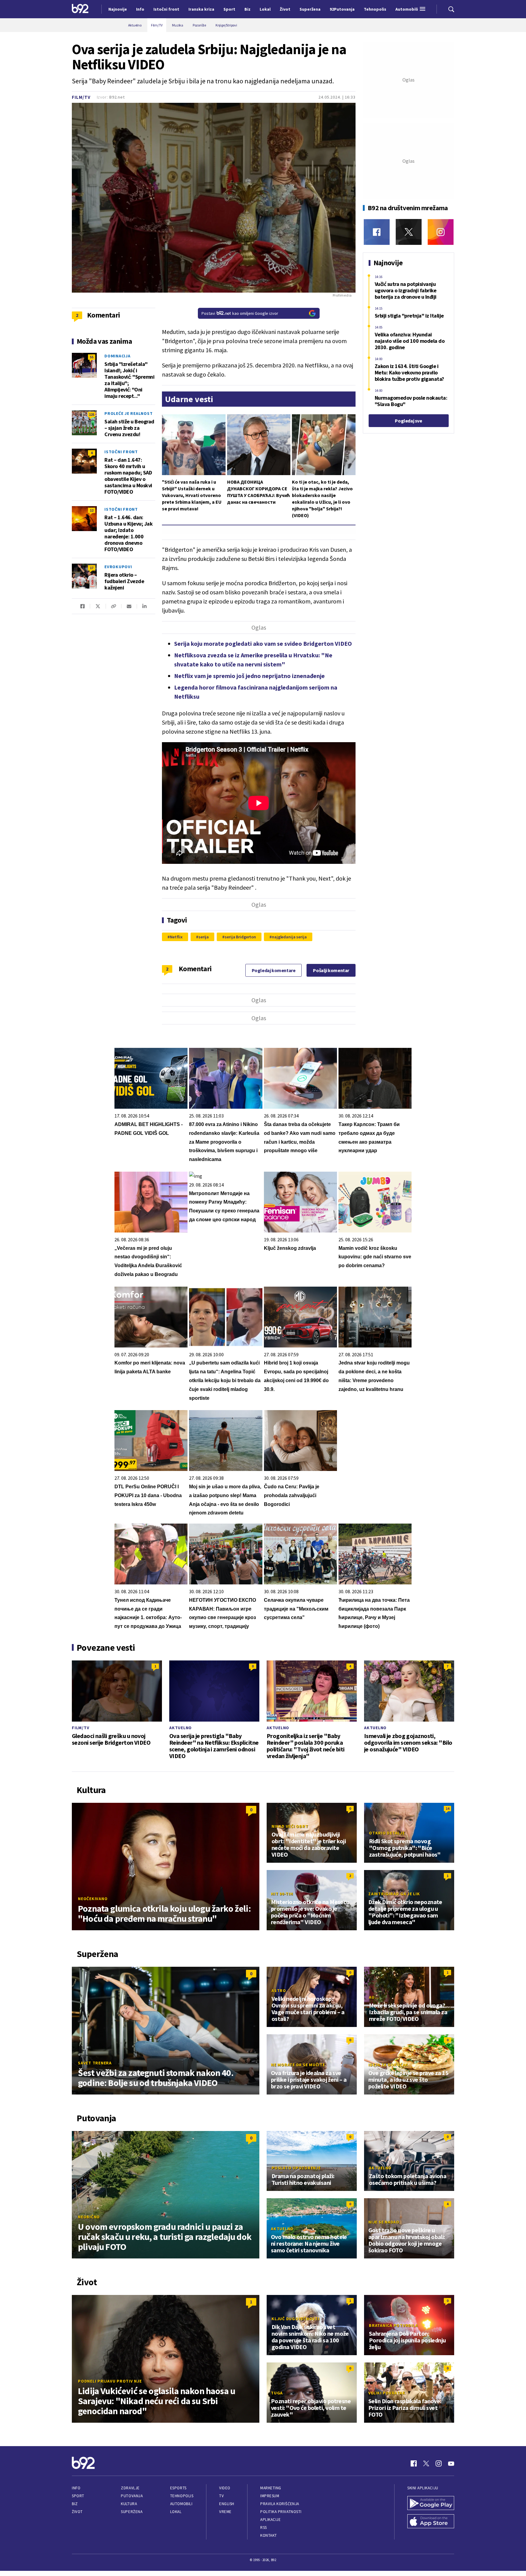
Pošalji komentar (331, 970)
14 (447, 1808)
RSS (264, 2527)
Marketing (271, 2488)
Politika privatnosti (281, 2512)
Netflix (176, 937)
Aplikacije (270, 2520)
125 (92, 414)
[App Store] (431, 2522)
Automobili (181, 2504)
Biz (75, 2504)
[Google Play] (431, 2504)
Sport (78, 2496)
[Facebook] (377, 232)
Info (76, 2488)
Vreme (225, 2512)
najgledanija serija (289, 937)
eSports (178, 2488)
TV (221, 2496)
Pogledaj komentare (274, 970)
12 (92, 510)
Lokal (176, 2512)
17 (92, 568)
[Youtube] (451, 2463)
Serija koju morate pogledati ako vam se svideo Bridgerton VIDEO (263, 643)
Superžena (132, 2512)
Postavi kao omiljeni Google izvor (240, 313)
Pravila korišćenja (280, 2504)
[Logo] (80, 9)
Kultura (129, 2504)
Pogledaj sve (408, 421)
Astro (279, 1990)
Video (225, 2488)
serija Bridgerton (240, 937)
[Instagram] (441, 232)
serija (204, 937)
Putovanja (132, 2496)
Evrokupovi (118, 567)
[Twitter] (409, 232)
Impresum (270, 2496)
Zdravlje (130, 2488)
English (227, 2504)
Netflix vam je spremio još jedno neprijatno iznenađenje (249, 676)
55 (92, 357)
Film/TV (81, 97)
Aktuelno (181, 1728)
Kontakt (269, 2535)
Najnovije (118, 9)
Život (77, 2512)
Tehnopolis (182, 2496)
